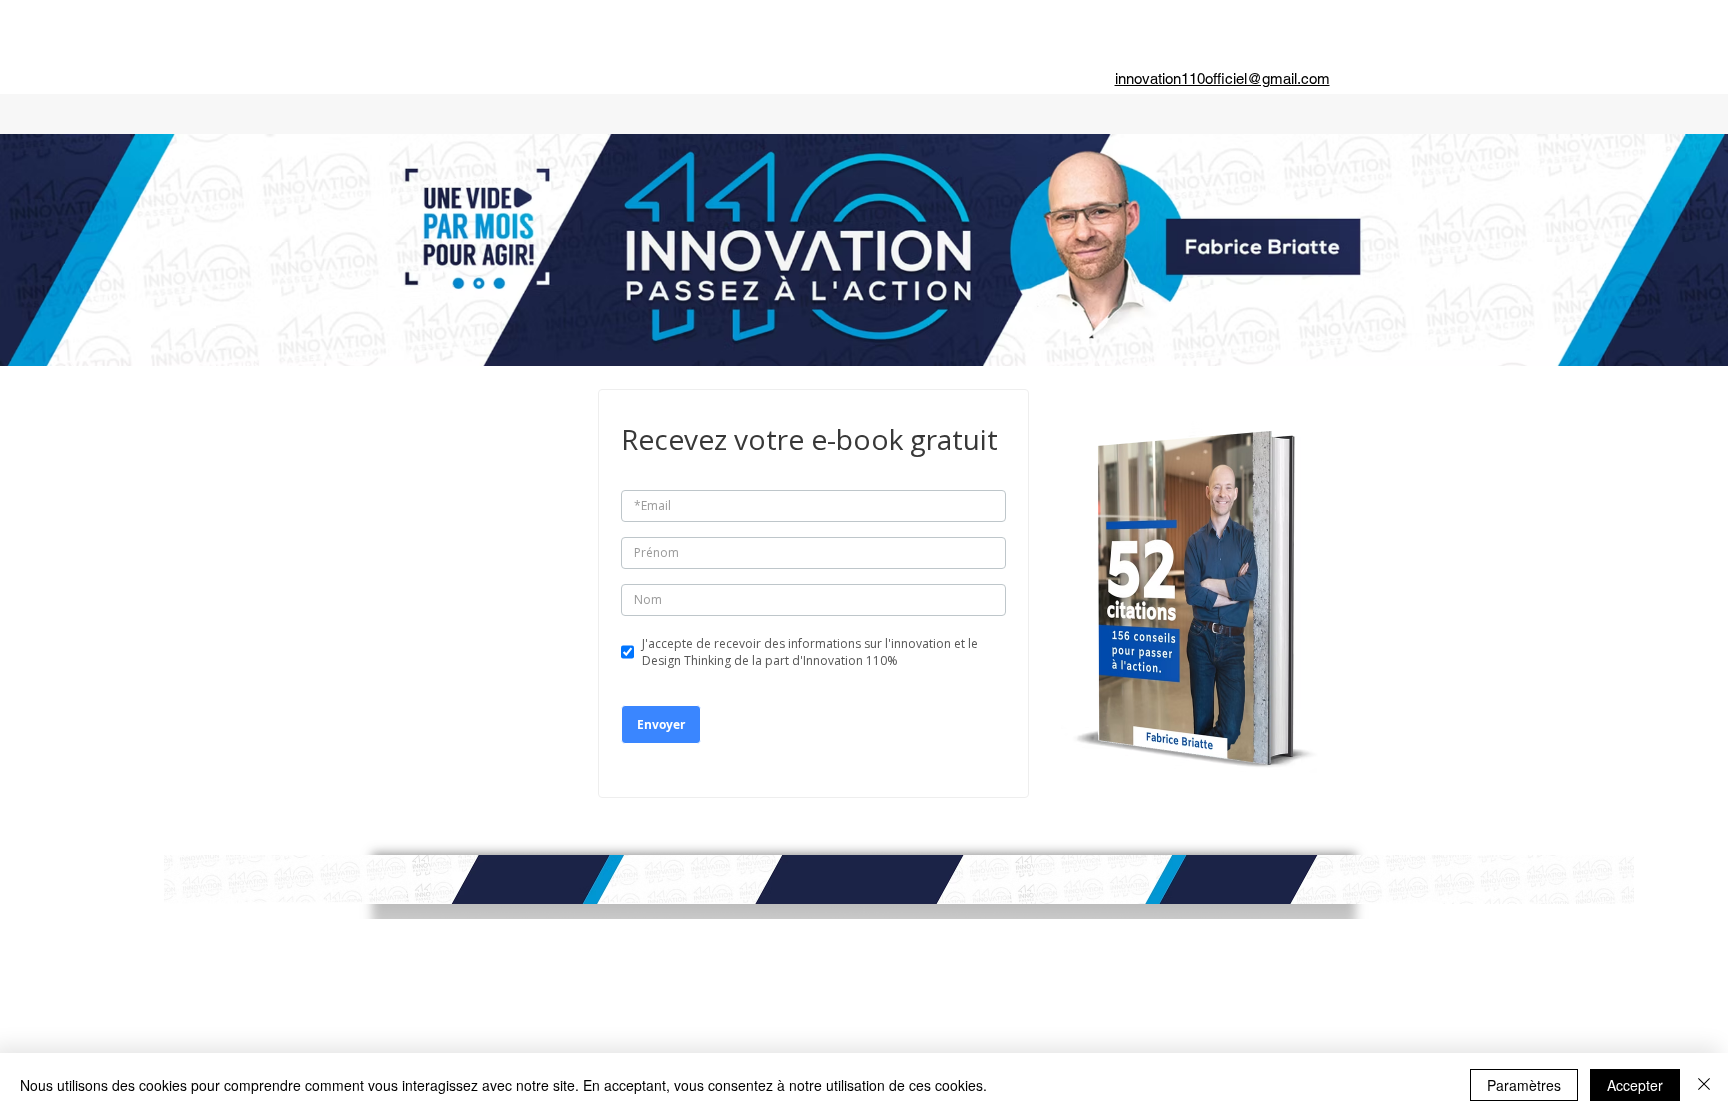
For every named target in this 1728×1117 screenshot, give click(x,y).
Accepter (1635, 1085)
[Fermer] (1704, 1085)
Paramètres (1524, 1085)
